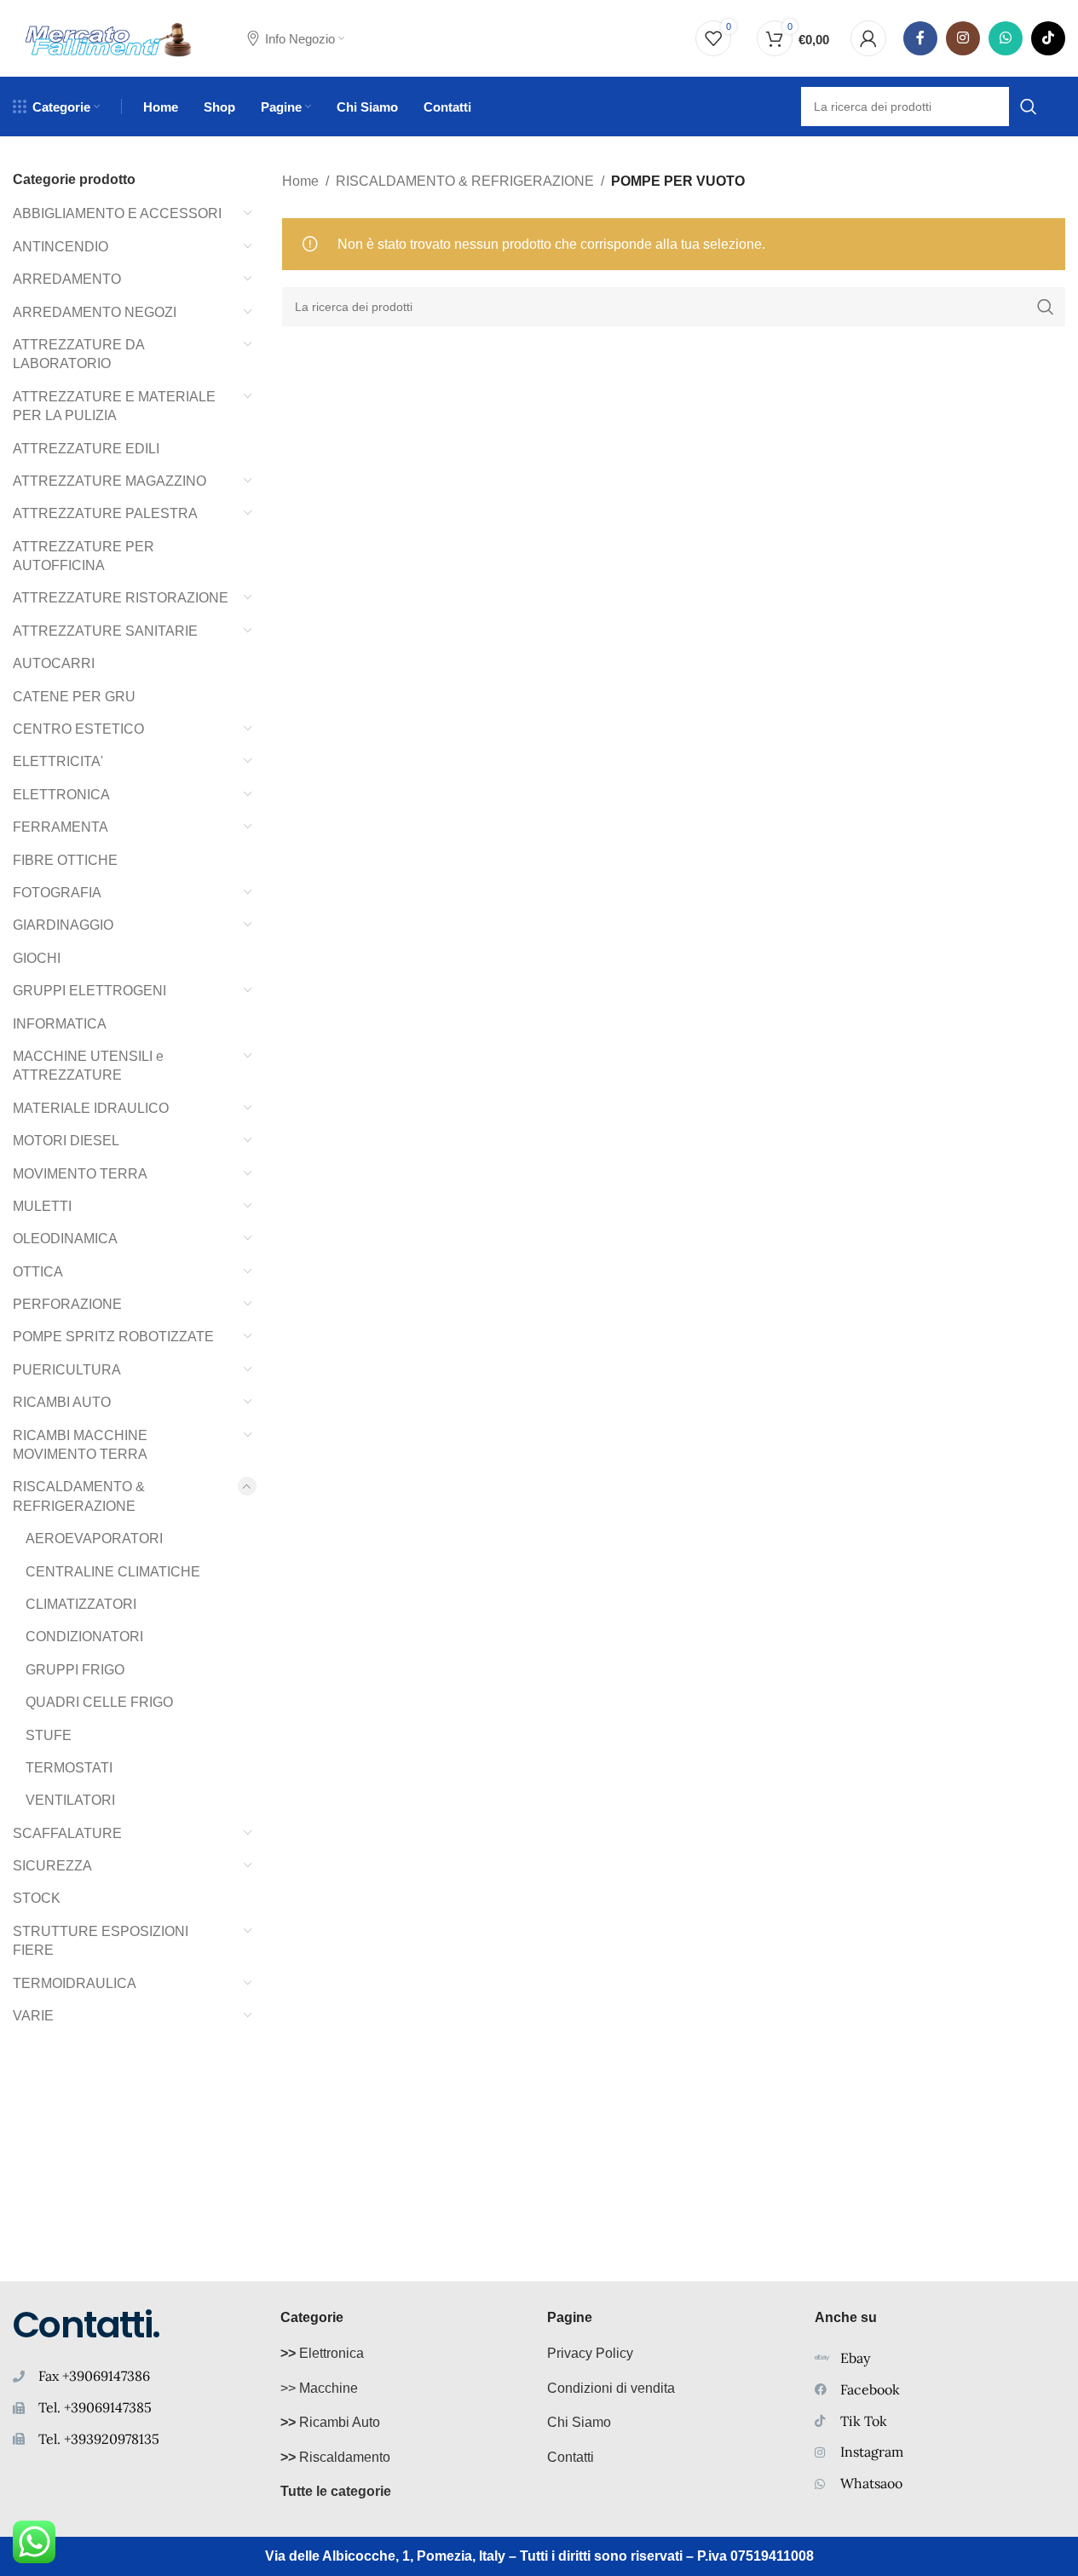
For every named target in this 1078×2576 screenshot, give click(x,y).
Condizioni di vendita (611, 2388)
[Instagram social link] (963, 38)
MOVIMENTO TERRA (80, 1174)
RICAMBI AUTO (62, 1402)
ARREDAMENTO (67, 279)
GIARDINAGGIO (63, 925)
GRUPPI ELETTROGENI (89, 991)
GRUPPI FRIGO (75, 1670)
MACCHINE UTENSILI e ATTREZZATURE (88, 1066)
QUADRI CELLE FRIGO (99, 1702)
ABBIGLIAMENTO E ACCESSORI (117, 213)
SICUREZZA (52, 1866)
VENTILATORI (70, 1800)
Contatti (571, 2457)
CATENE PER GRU (74, 697)
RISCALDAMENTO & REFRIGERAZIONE (79, 1496)
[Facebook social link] (920, 38)
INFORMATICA (60, 1024)
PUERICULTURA (67, 1370)
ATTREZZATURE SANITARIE (105, 631)
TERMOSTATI (69, 1768)
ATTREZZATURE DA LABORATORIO (78, 354)
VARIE (33, 2016)
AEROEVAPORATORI (94, 1539)
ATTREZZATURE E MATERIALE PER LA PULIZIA (114, 406)
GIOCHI (37, 958)
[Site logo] (109, 37)
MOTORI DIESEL (66, 1141)
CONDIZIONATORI (84, 1637)
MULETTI (42, 1206)
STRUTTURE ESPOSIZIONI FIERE (101, 1941)
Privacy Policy (590, 2353)
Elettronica (322, 2353)
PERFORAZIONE (67, 1304)
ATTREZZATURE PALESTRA (105, 513)
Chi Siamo (579, 2422)
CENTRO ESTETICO (78, 729)
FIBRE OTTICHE (65, 860)
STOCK (37, 1898)
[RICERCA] (1046, 307)
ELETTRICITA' (58, 761)
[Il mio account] (868, 38)
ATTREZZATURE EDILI (86, 449)
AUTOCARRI (54, 663)
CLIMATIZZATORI (81, 1604)
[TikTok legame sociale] (1048, 38)
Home (300, 181)
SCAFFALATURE (67, 1833)
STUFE (49, 1735)
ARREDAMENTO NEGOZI (95, 312)
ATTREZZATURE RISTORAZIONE (121, 598)
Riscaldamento (335, 2457)
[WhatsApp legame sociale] (1006, 38)
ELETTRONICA (61, 795)
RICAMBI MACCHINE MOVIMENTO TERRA (80, 1445)
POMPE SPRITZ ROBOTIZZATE (113, 1337)
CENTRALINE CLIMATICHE (113, 1572)
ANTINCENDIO (61, 247)
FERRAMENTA (61, 827)
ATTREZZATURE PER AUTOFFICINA (84, 556)
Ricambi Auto (330, 2422)
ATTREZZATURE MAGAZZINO (110, 481)
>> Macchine (319, 2388)
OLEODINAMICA (65, 1239)
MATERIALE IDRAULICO (91, 1108)
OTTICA (38, 1272)
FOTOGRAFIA (57, 893)
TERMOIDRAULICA (75, 1983)
